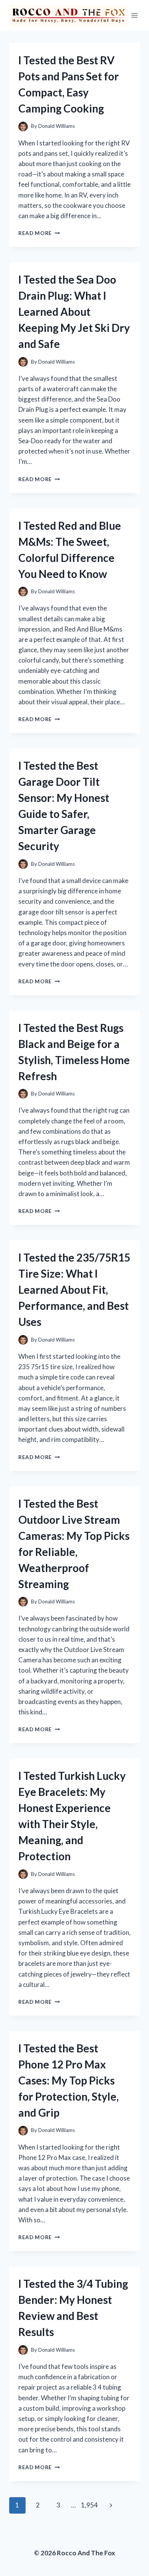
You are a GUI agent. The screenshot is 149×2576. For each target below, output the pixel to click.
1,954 (89, 2505)
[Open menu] (135, 15)
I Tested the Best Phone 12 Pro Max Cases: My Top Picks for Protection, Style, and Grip (69, 2080)
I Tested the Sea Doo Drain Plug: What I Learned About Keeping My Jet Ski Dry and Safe (74, 312)
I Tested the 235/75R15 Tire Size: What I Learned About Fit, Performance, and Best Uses (74, 1290)
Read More (39, 233)
